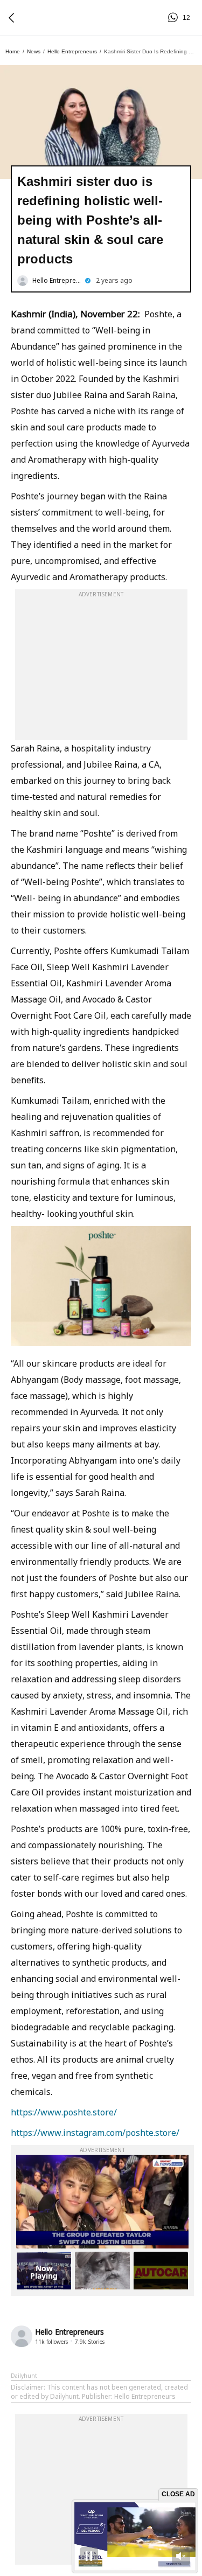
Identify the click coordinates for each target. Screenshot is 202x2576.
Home (13, 51)
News (34, 51)
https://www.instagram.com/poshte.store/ (95, 2133)
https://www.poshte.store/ (64, 2112)
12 (175, 18)
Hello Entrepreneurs (72, 51)
